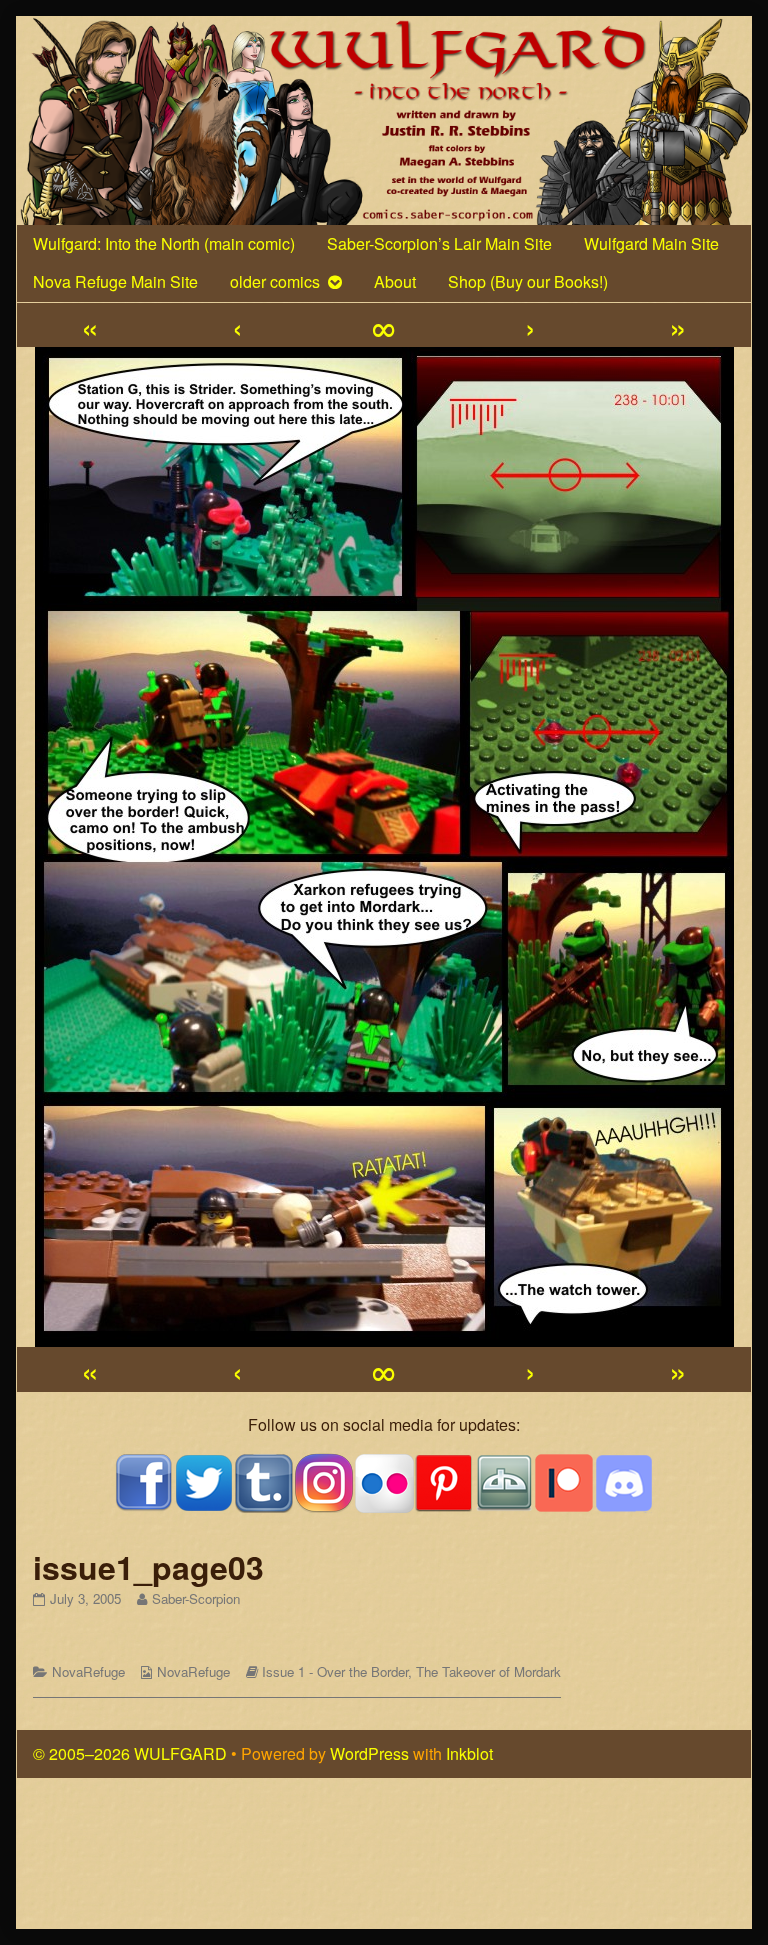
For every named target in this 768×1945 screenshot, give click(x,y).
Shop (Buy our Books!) (528, 281)
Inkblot (469, 1753)
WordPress (369, 1753)
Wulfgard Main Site (651, 243)
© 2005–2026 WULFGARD (130, 1753)
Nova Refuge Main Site (115, 281)
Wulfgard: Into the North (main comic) (164, 243)
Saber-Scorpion (195, 1598)
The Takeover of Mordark (488, 1671)
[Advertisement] (384, 1862)
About (395, 281)
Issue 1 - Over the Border (335, 1671)
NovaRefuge (88, 1671)
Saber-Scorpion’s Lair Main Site (439, 243)
